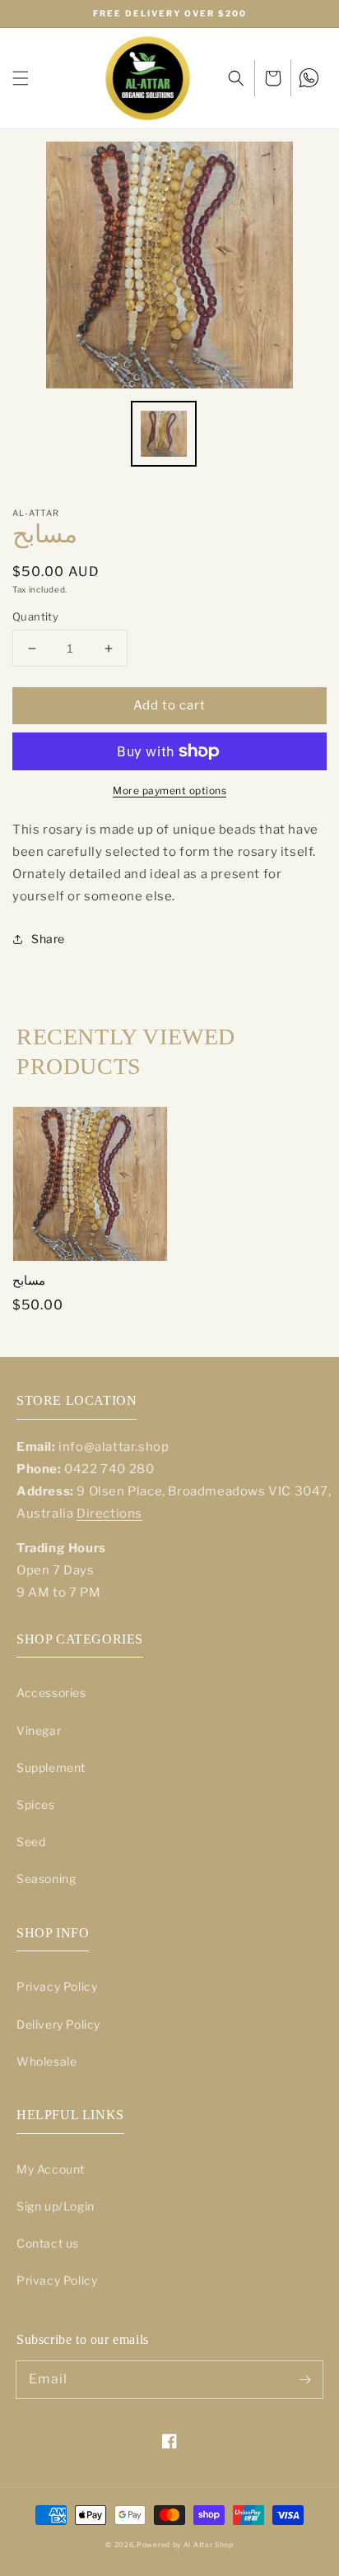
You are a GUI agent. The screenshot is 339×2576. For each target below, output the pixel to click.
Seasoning (46, 1879)
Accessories (51, 1693)
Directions (109, 1514)
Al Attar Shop (209, 2545)
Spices (36, 1804)
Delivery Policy (58, 2024)
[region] (169, 14)
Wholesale (46, 2061)
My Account (51, 2169)
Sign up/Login (56, 2206)
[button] (21, 78)
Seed (31, 1841)
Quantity (35, 616)
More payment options (169, 790)
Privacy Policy (57, 1986)
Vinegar (39, 1730)
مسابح (29, 1281)
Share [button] (48, 939)
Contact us (48, 2243)
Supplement (51, 1767)
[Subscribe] (304, 2379)
